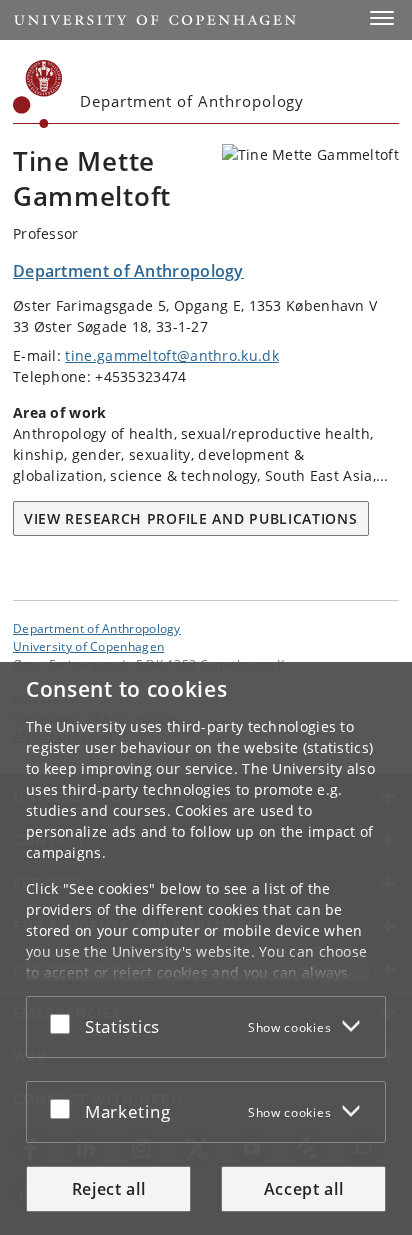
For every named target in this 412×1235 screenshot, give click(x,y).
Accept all (304, 1189)
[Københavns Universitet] (38, 94)
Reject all (109, 1189)
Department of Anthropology (97, 628)
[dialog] (206, 948)
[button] (382, 18)
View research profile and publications (191, 518)
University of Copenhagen (88, 646)
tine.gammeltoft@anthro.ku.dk (171, 355)
